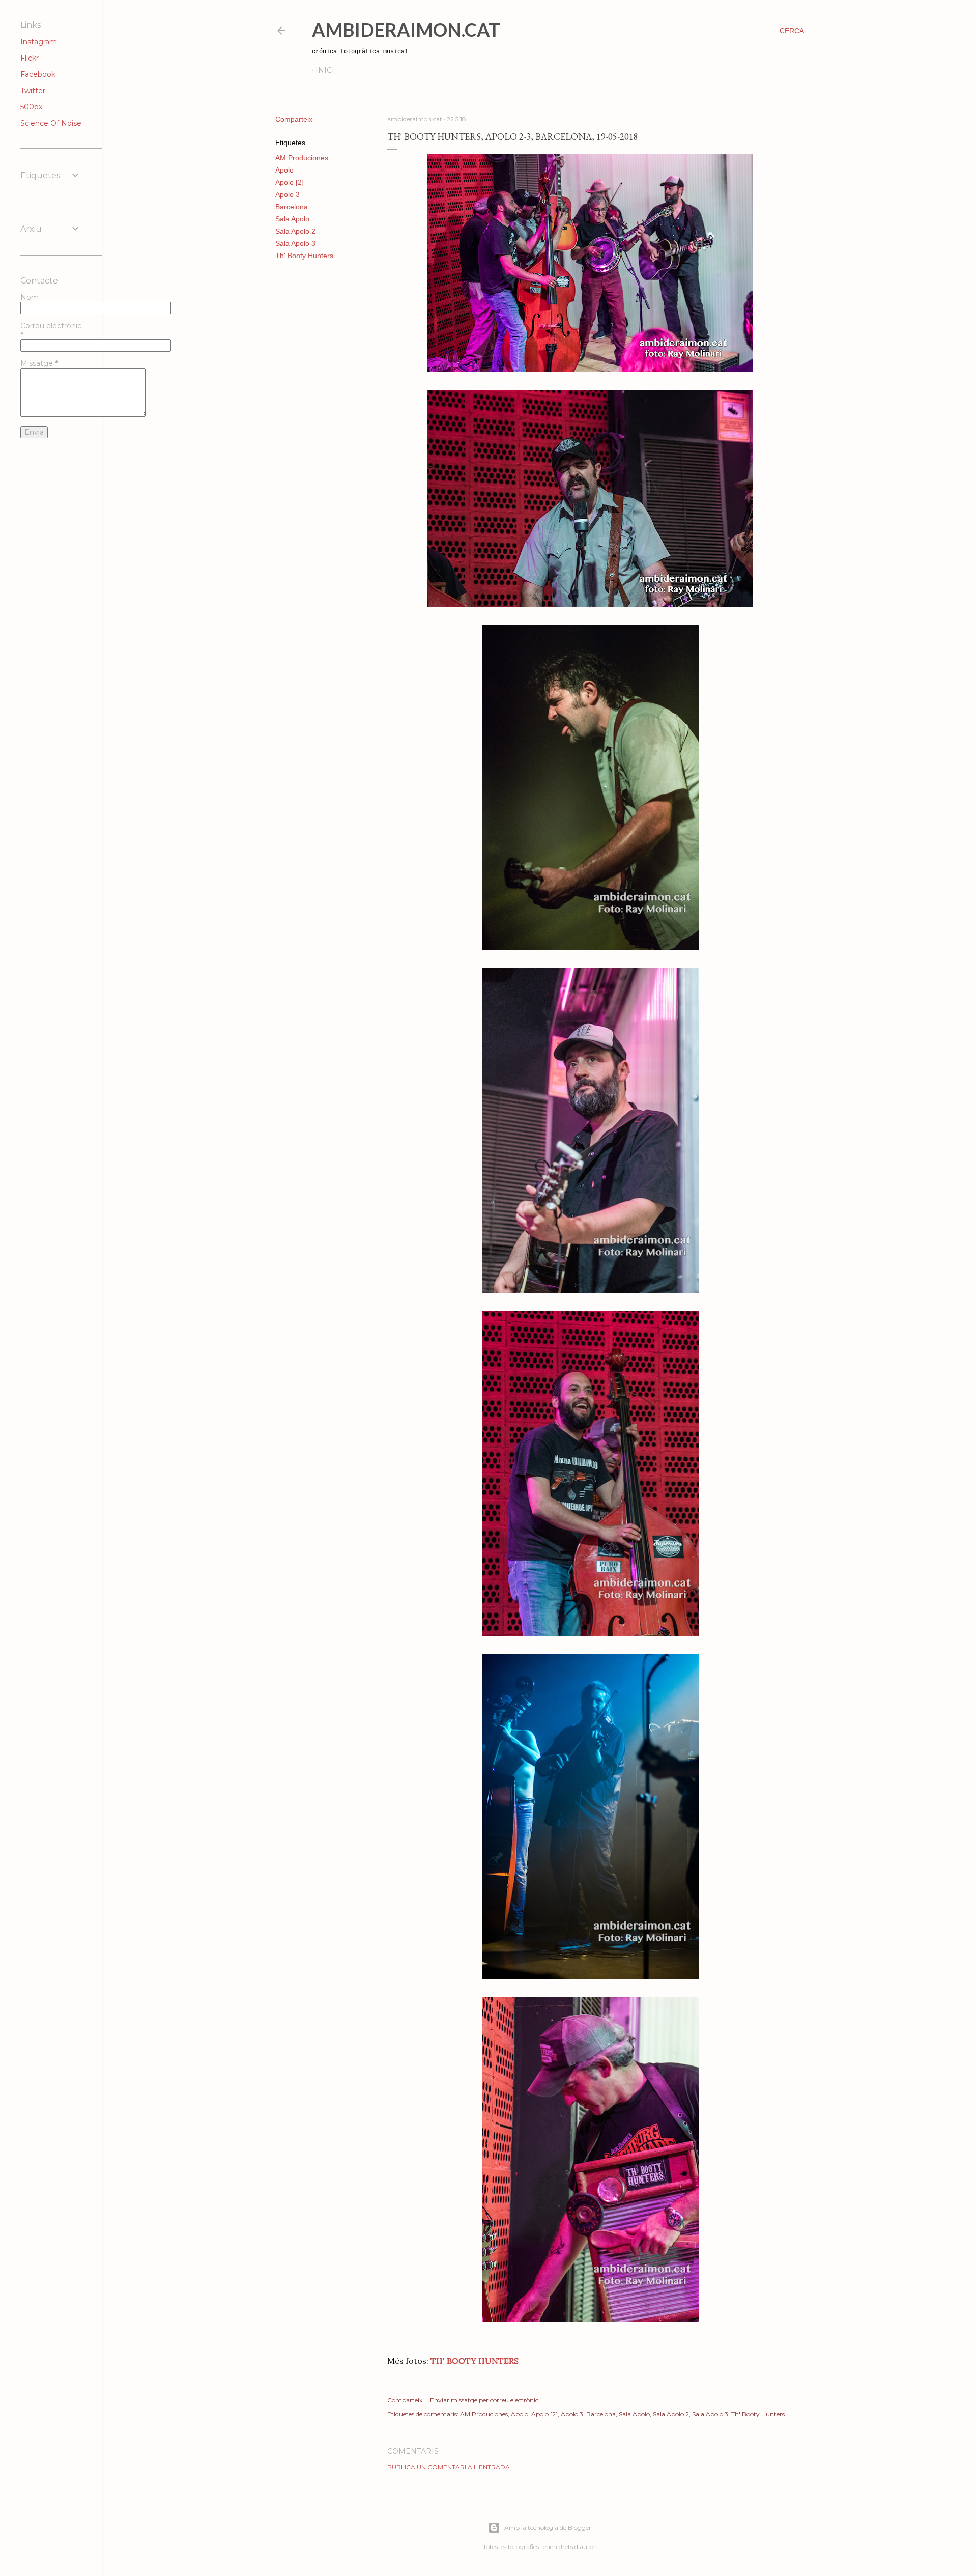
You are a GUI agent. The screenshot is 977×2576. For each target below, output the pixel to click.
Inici (325, 70)
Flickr (30, 58)
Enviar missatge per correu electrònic (484, 2400)
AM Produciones (302, 158)
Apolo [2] (290, 182)
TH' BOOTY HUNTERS (475, 2361)
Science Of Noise (51, 123)
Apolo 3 (288, 194)
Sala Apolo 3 (295, 243)
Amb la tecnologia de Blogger (548, 2527)
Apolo (284, 170)
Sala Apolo (292, 219)
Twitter (33, 91)
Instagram (39, 42)
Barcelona (292, 207)
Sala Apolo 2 (295, 231)
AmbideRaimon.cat (406, 30)
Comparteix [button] (294, 119)
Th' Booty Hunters (304, 256)
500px (31, 107)
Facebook (38, 74)
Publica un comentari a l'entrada (449, 2467)
